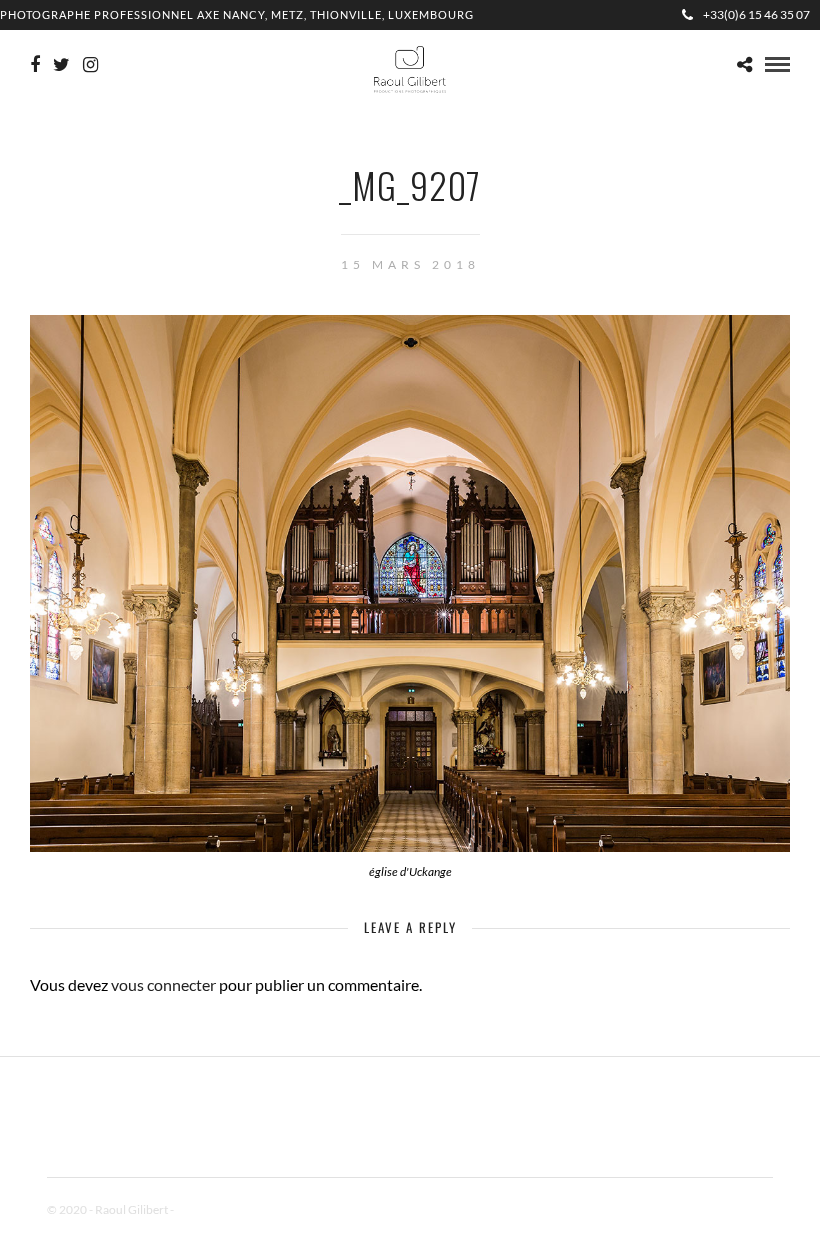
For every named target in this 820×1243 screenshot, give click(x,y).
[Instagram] (90, 65)
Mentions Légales (221, 1209)
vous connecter (163, 984)
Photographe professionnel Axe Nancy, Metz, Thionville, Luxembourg (237, 14)
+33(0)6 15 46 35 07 (756, 14)
